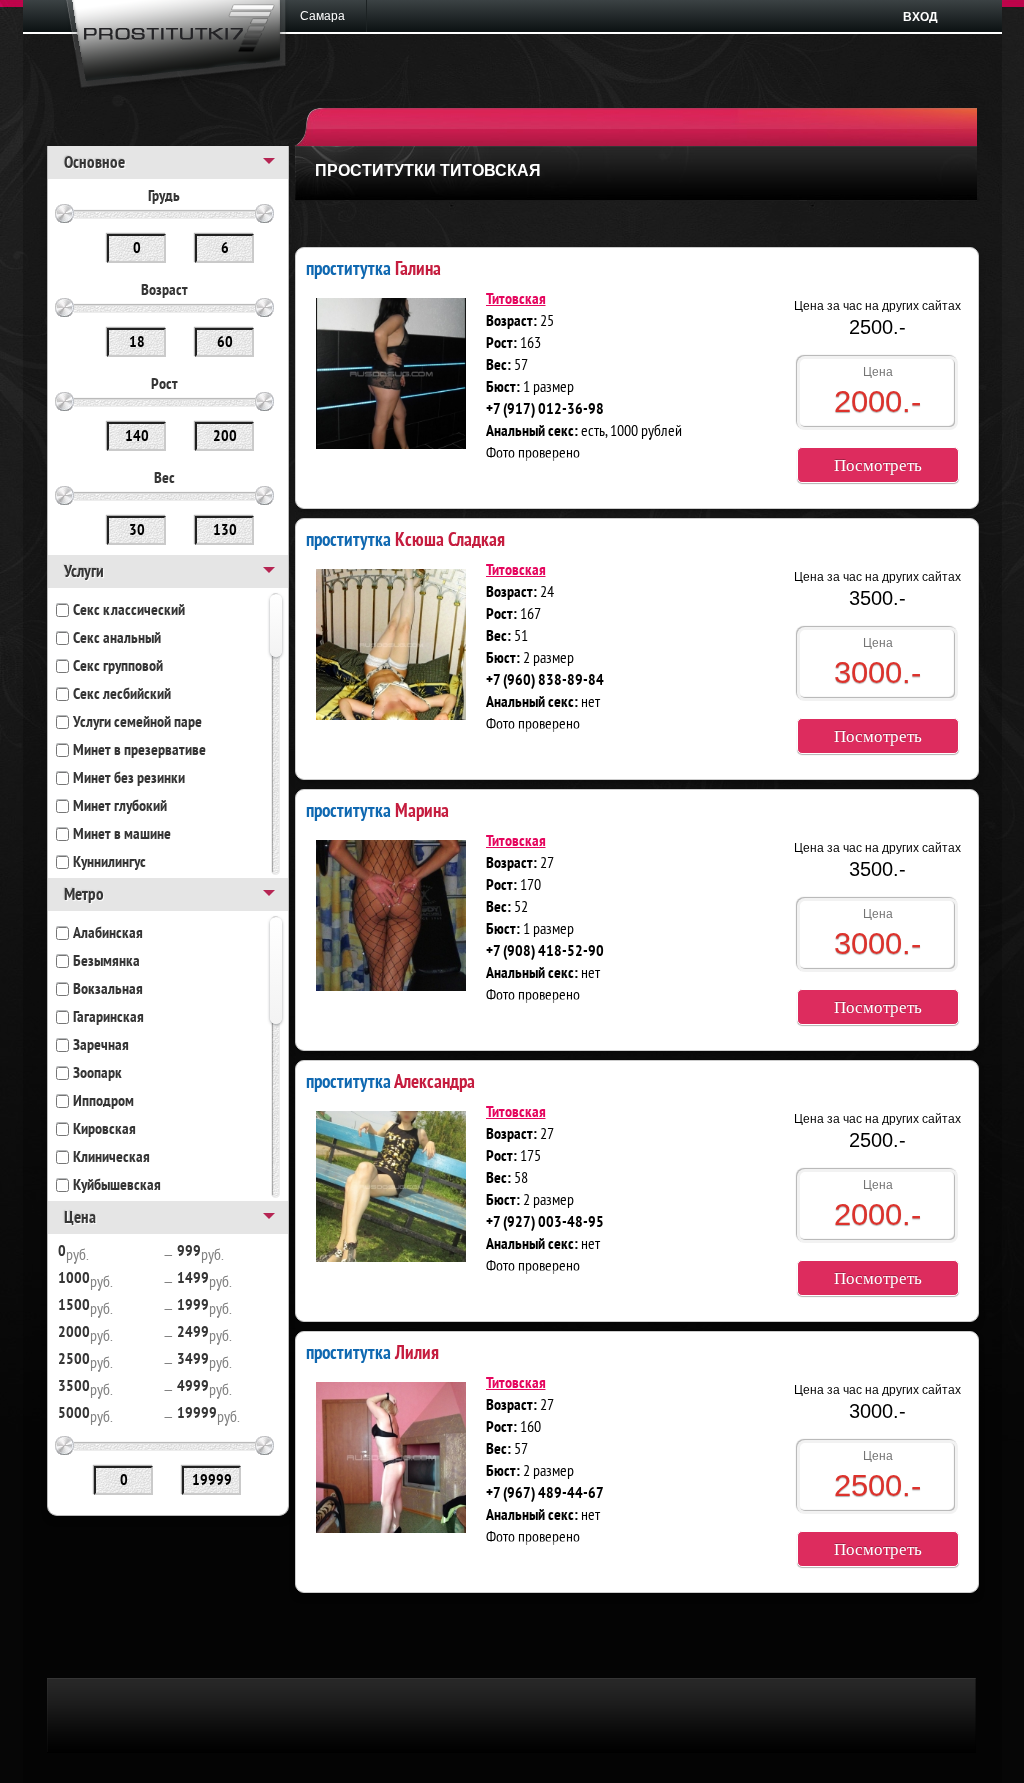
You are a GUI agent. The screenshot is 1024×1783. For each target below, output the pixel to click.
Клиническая (111, 1158)
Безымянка (106, 962)
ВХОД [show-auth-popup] (920, 17)
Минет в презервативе (139, 751)
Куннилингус (109, 863)
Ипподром (103, 1102)
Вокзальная (108, 990)
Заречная (101, 1046)
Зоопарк (97, 1074)
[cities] (329, 16)
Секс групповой (118, 667)
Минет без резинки (129, 779)
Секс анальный (117, 639)
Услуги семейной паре (137, 723)
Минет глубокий (120, 807)
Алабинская (108, 934)
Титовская (516, 300)
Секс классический (129, 611)
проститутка (373, 267)
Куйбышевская (117, 1186)
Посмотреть (878, 465)
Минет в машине (122, 835)
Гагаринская (108, 1018)
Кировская (104, 1130)
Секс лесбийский (122, 695)
